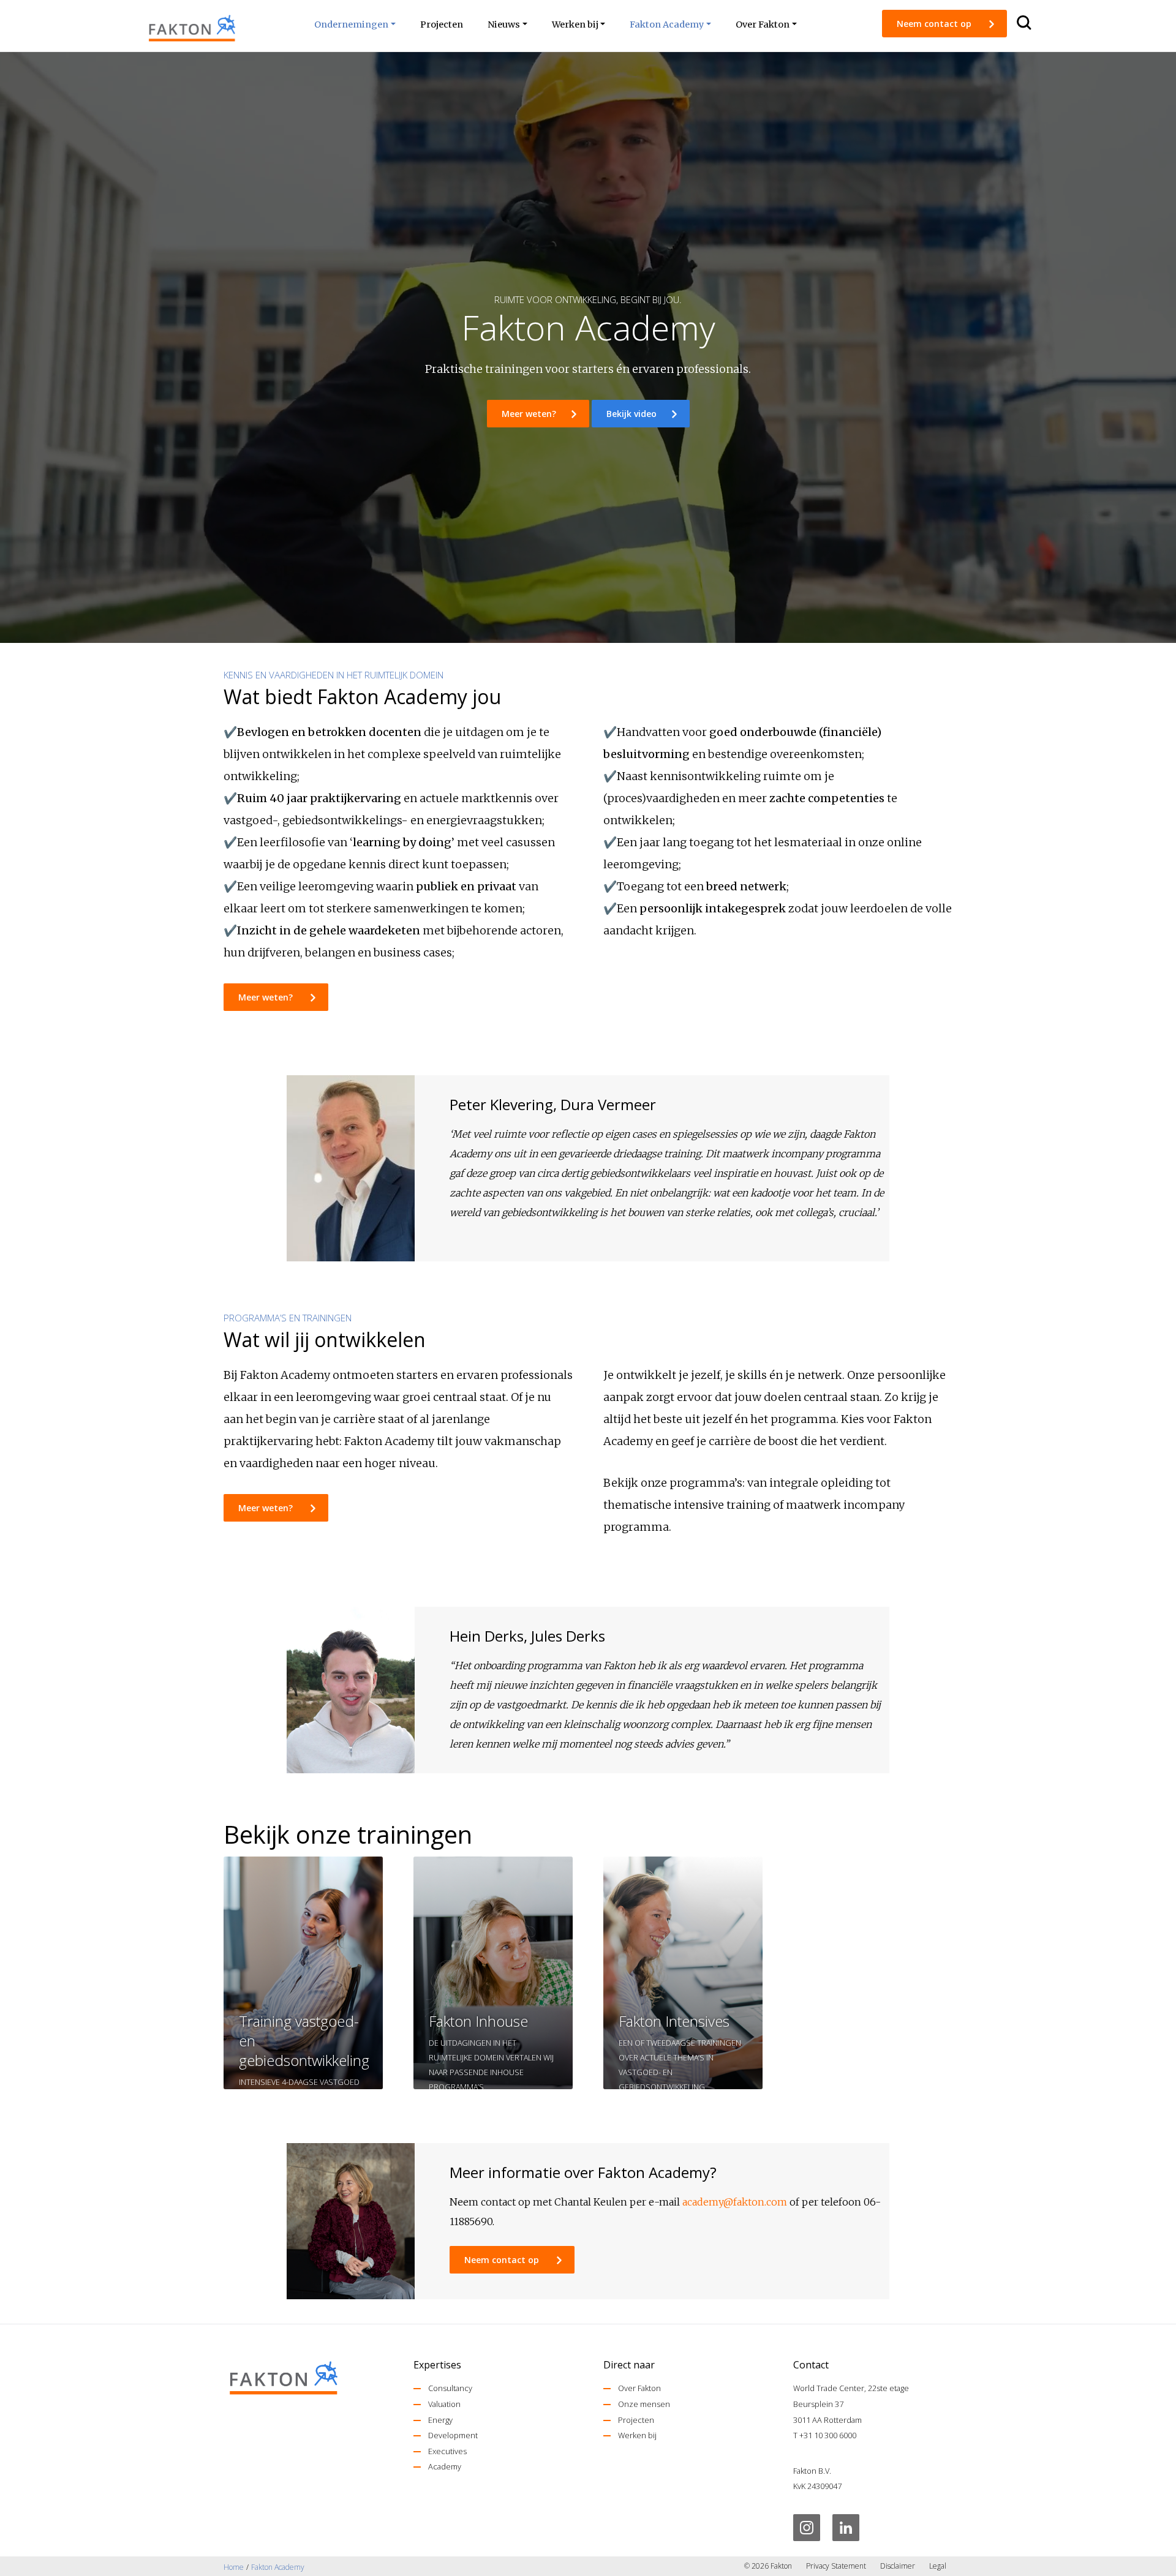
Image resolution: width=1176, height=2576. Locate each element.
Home (234, 2567)
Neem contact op (935, 24)
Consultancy (450, 2388)
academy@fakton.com (735, 2202)
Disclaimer (898, 2566)
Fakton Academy (278, 2567)
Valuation (444, 2404)
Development (453, 2435)
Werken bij (637, 2435)
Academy (445, 2466)
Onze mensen (644, 2404)
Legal (938, 2566)
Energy (440, 2420)
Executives (447, 2451)
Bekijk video (631, 414)
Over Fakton (639, 2388)
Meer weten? (529, 414)
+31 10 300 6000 (828, 2435)
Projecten (636, 2420)
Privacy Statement (836, 2566)
